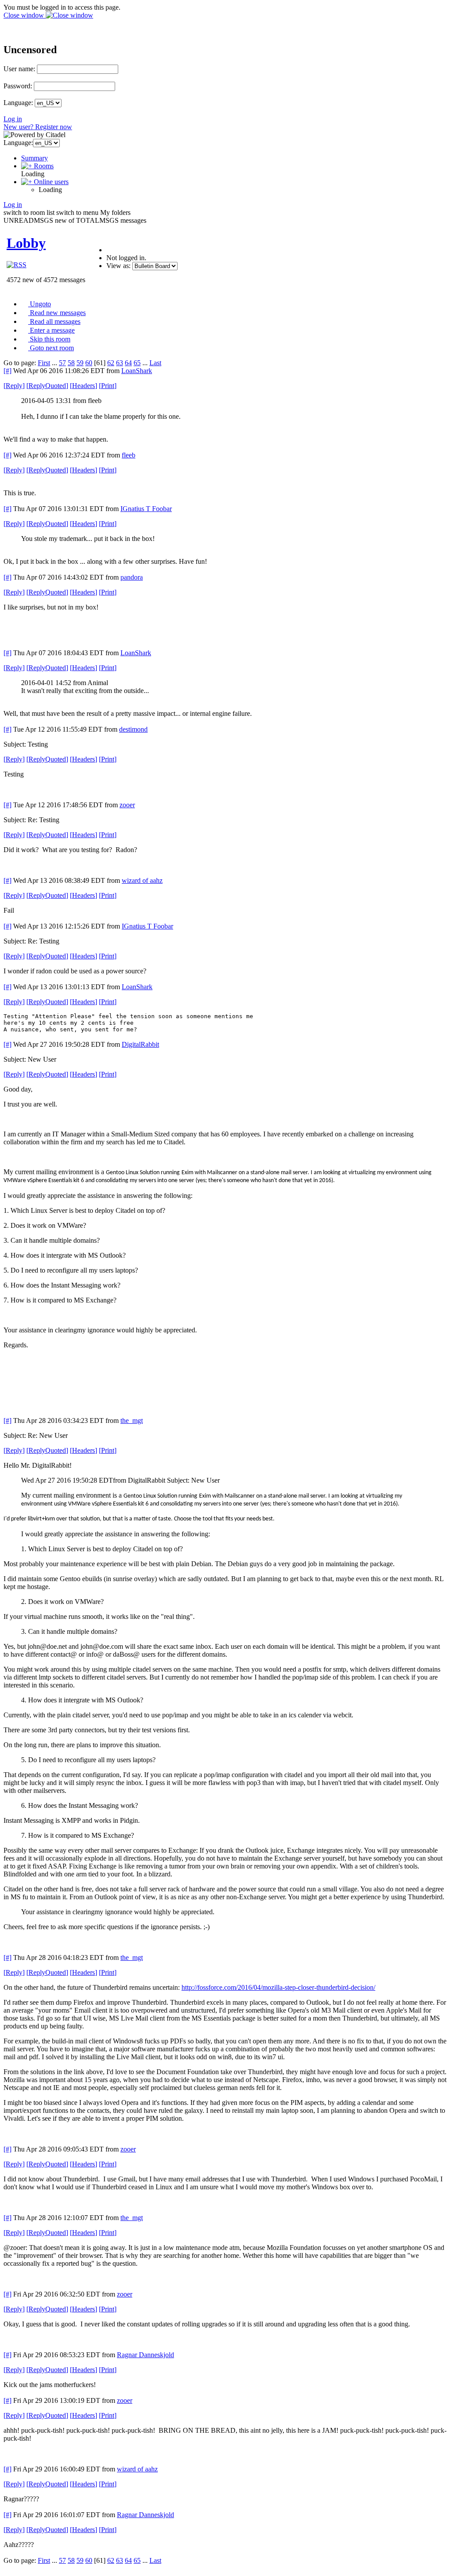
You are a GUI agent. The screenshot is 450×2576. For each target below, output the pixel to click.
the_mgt (132, 1420)
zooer (127, 805)
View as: (118, 266)
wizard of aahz (142, 880)
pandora (132, 577)
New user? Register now (38, 127)
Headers (83, 386)
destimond (133, 729)
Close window (25, 15)
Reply (14, 386)
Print (108, 386)
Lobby (26, 243)
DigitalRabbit (140, 1044)
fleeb (129, 455)
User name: (19, 69)
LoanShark (137, 371)
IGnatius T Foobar (146, 509)
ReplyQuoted (47, 386)
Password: (18, 86)
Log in (13, 119)
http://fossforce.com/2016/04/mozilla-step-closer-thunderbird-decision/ (278, 1987)
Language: (18, 103)
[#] (7, 371)
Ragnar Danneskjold (145, 2355)
